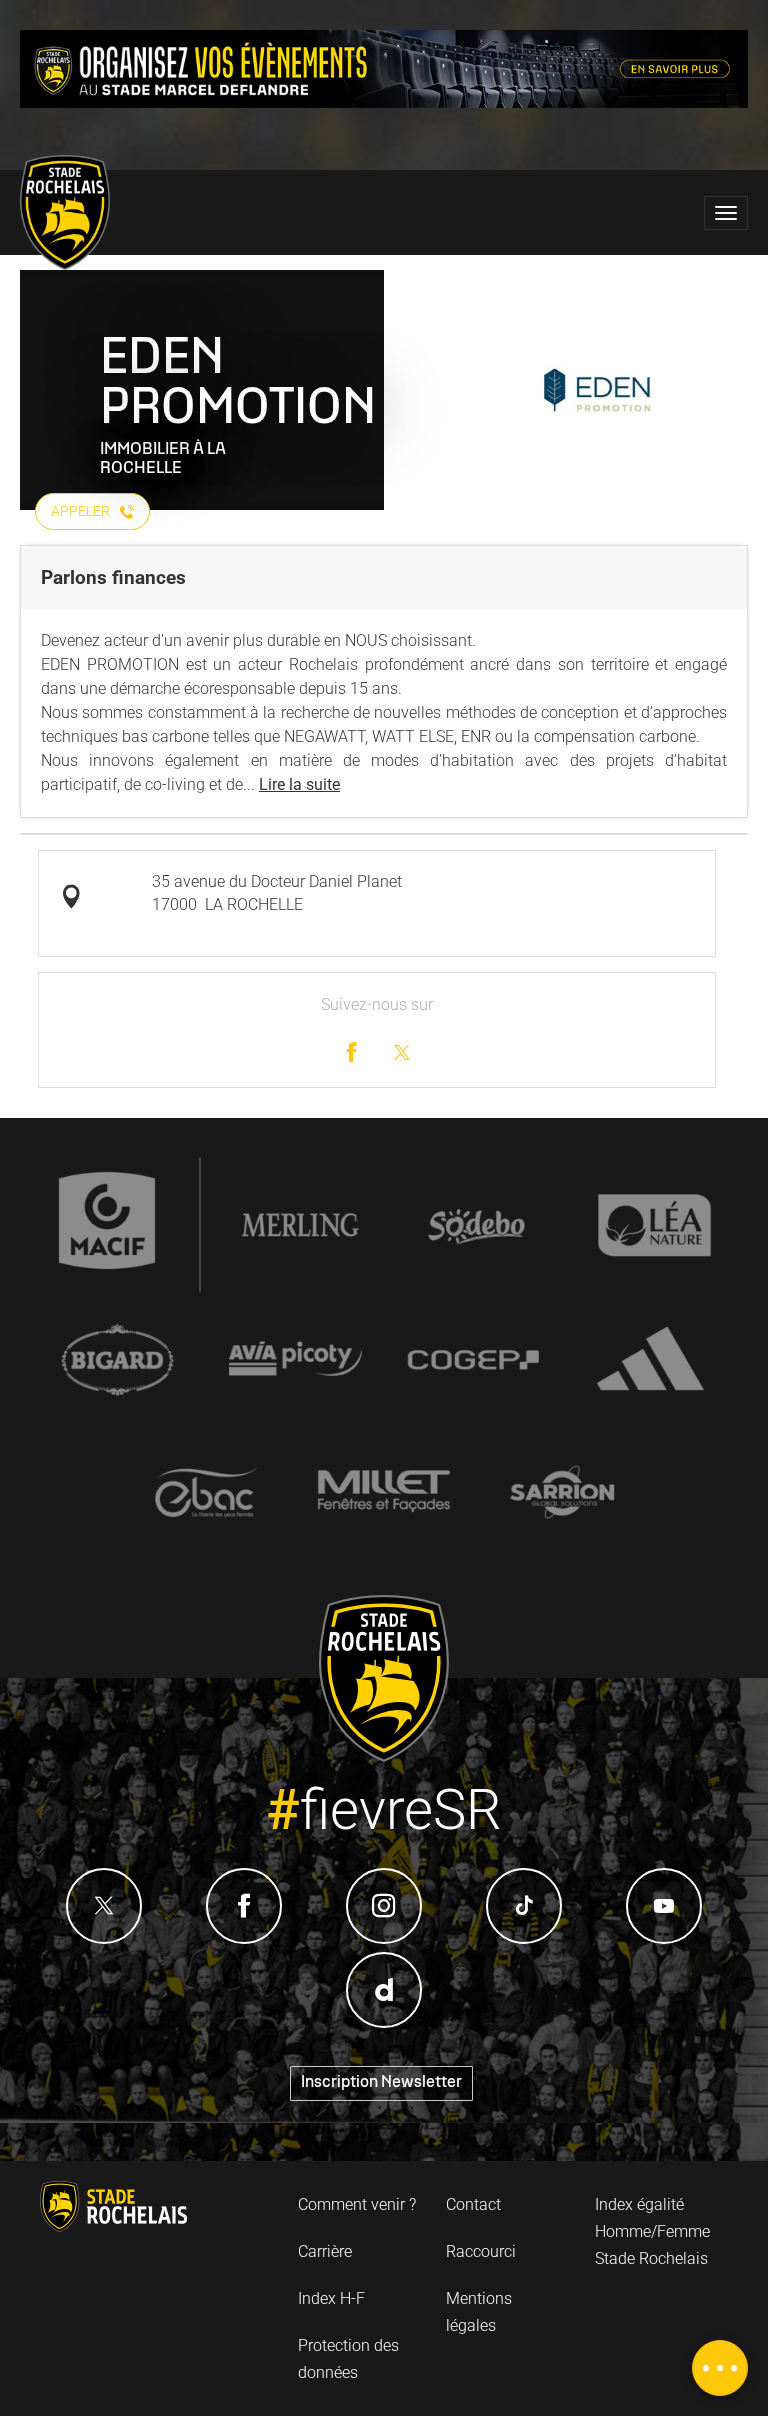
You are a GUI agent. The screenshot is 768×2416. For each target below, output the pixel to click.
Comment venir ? (357, 2204)
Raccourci (481, 2251)
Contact (473, 2204)
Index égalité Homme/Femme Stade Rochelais (652, 2231)
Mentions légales (479, 2312)
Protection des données (348, 2359)
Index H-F (331, 2298)
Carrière (325, 2251)
